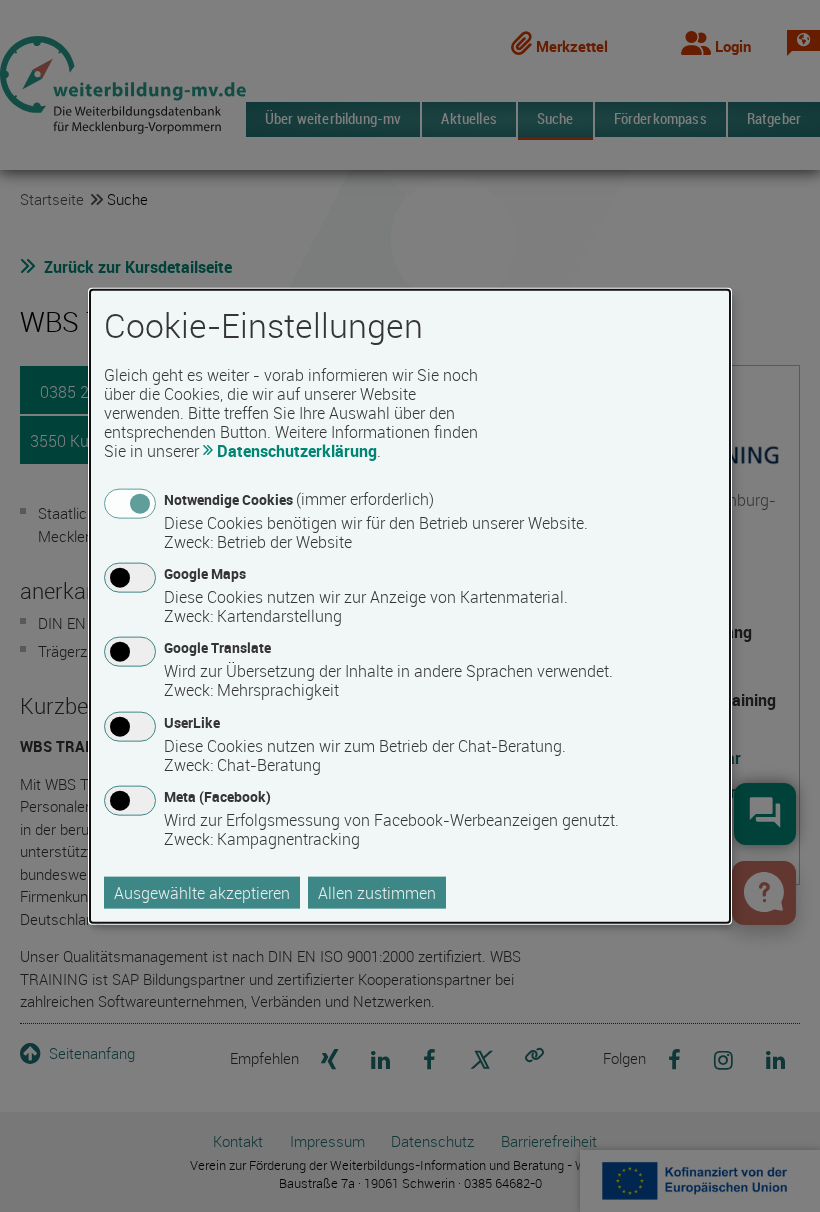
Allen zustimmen (377, 892)
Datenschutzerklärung (297, 451)
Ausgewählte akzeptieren (202, 892)
